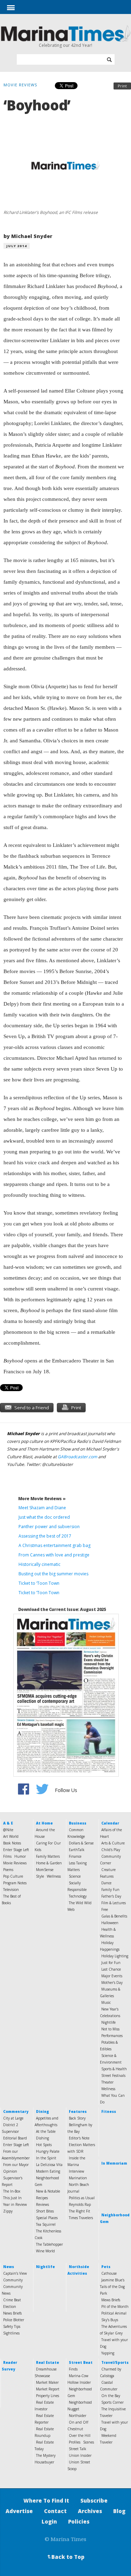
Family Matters (48, 1856)
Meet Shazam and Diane (42, 1508)
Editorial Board (15, 2138)
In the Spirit (46, 2158)
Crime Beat (12, 2300)
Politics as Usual (82, 2198)
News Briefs (12, 2313)
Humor (20, 1856)
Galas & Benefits (114, 1916)
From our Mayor (16, 2165)
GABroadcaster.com (77, 1457)
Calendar (110, 1823)
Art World (11, 1836)
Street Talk (78, 2449)
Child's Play (111, 1850)
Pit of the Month (115, 2307)
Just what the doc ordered (44, 1517)
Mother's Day (112, 1983)
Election (10, 2307)
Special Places (47, 2218)
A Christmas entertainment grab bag (54, 1545)
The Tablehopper (49, 2244)
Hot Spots (44, 2145)
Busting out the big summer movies (53, 1574)
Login (49, 2521)
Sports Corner (112, 2402)
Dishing (42, 2138)
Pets (106, 2267)
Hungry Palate (48, 2151)
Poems (8, 1870)
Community (13, 2280)
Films (7, 1856)
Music (106, 2002)
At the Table (46, 2131)
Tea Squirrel (46, 2224)
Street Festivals (113, 2075)
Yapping (108, 2353)
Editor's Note (79, 2138)
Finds (73, 2369)
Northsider (78, 2416)
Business (78, 1823)
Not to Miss (110, 2029)
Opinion (10, 2171)
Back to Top (65, 2557)
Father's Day (111, 1896)
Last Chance (111, 1969)
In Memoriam (114, 2163)
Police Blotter (14, 2320)
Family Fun (110, 1890)
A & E (8, 1823)
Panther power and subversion (49, 1527)
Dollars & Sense (81, 1843)
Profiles (75, 2442)
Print (122, 86)
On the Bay (111, 2396)
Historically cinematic (39, 1564)
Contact (55, 2511)
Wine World (45, 2251)
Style (40, 1876)
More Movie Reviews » (42, 1499)
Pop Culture (13, 1876)
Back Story (77, 2118)
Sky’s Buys (110, 2320)
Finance (75, 1856)
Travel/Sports (115, 2362)
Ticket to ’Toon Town (39, 1593)
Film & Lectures (114, 1903)
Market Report (48, 2389)
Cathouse (109, 2273)
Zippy (8, 2211)
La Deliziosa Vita (49, 2165)
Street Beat (81, 2362)
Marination (78, 2178)
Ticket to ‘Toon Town (39, 1583)
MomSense (45, 1870)
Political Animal (114, 2313)
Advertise (19, 2511)
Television (11, 1890)
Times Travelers (81, 2218)
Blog (119, 2511)
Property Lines (48, 2396)
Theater (107, 2082)
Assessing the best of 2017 (45, 1536)
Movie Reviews (15, 1863)
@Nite (8, 1830)
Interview (77, 2171)
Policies (79, 2521)
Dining (42, 2111)
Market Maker (47, 2382)
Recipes (42, 2198)
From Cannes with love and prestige (54, 1555)
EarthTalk (77, 1850)
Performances (112, 2036)
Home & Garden (49, 1863)
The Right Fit (79, 2211)
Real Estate (48, 2362)
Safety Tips (12, 2326)
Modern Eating (48, 2171)
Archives (90, 2511)
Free (105, 1909)
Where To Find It (46, 2501)
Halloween (110, 1923)
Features (78, 2111)
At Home (44, 1823)
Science (75, 1876)
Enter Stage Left (16, 1850)
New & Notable (48, 2191)
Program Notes (15, 1883)
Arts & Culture (113, 1843)
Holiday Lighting (115, 1956)
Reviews (42, 2204)
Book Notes (12, 1843)
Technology (78, 1896)
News (9, 2267)
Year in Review (15, 2204)
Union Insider (80, 2455)
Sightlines (11, 2333)
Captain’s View (15, 2273)
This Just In (12, 2198)
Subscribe (94, 2501)
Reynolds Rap (80, 2204)
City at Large (13, 2118)
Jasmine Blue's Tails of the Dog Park (112, 2287)
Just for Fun (111, 1963)
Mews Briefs (111, 2300)
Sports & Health (114, 2069)
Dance (106, 1883)
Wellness (54, 1876)
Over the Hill (80, 2435)
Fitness (109, 2111)
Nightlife (108, 2022)
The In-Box (12, 2191)
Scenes (89, 2442)
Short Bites (45, 2211)
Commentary (16, 2111)
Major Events (112, 1976)
